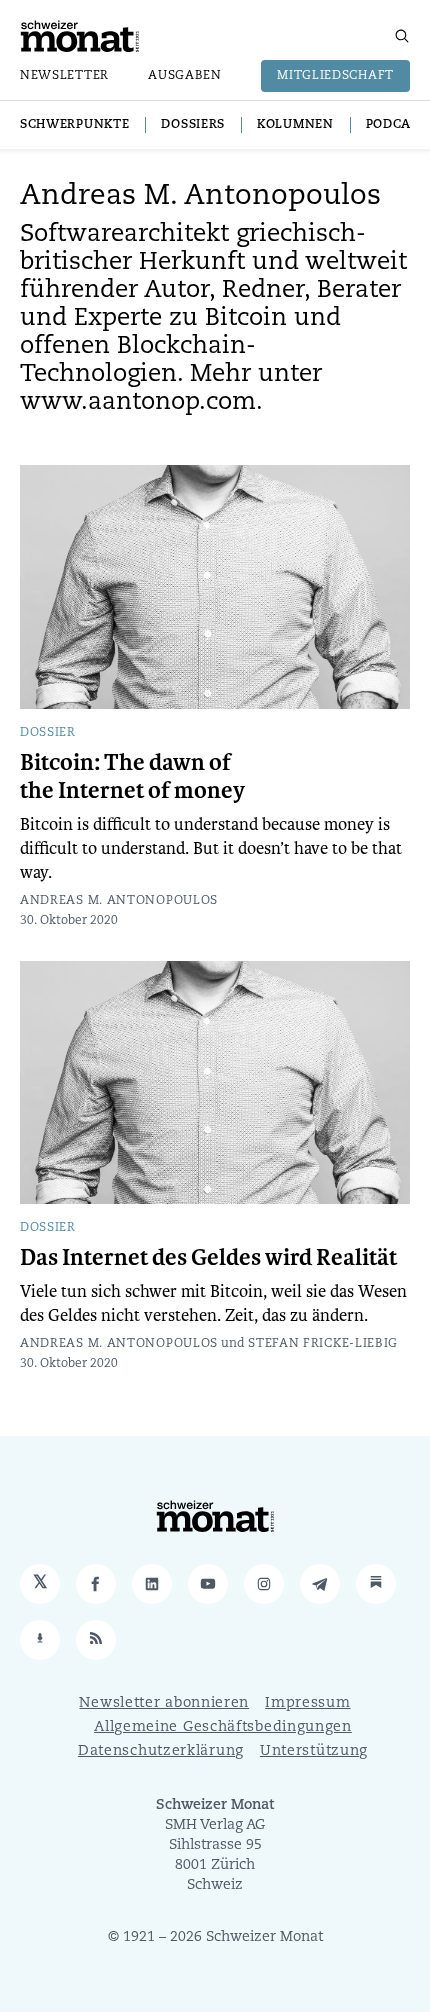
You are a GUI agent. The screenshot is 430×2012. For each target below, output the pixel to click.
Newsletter (64, 76)
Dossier (48, 733)
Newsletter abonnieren (164, 1703)
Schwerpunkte (74, 125)
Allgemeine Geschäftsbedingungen (223, 1727)
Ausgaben (185, 76)
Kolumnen (295, 125)
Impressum (307, 1703)
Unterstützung (314, 1751)
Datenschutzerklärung (161, 1751)
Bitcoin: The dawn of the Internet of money (132, 777)
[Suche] (402, 36)
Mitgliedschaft (335, 76)
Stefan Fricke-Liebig (323, 1344)
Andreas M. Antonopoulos (119, 901)
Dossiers (193, 125)
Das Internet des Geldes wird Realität (208, 1258)
